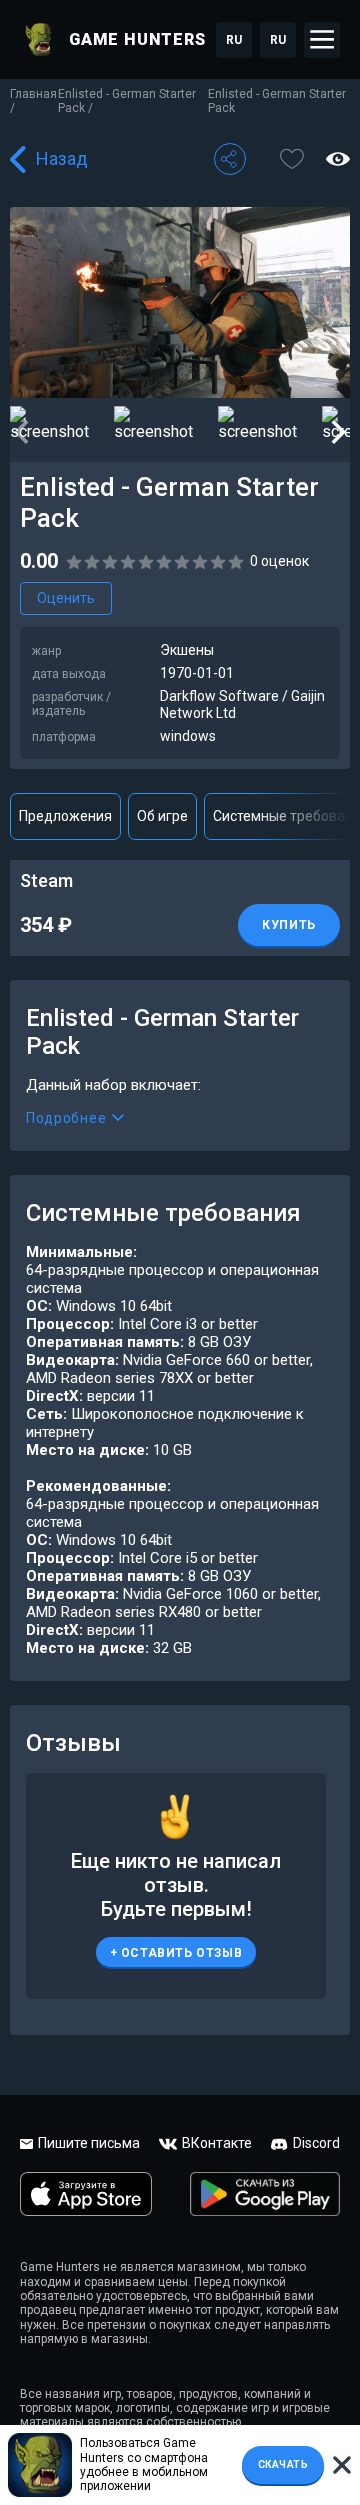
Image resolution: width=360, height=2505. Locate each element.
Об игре (162, 816)
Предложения (65, 816)
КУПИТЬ (289, 925)
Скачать (283, 2464)
